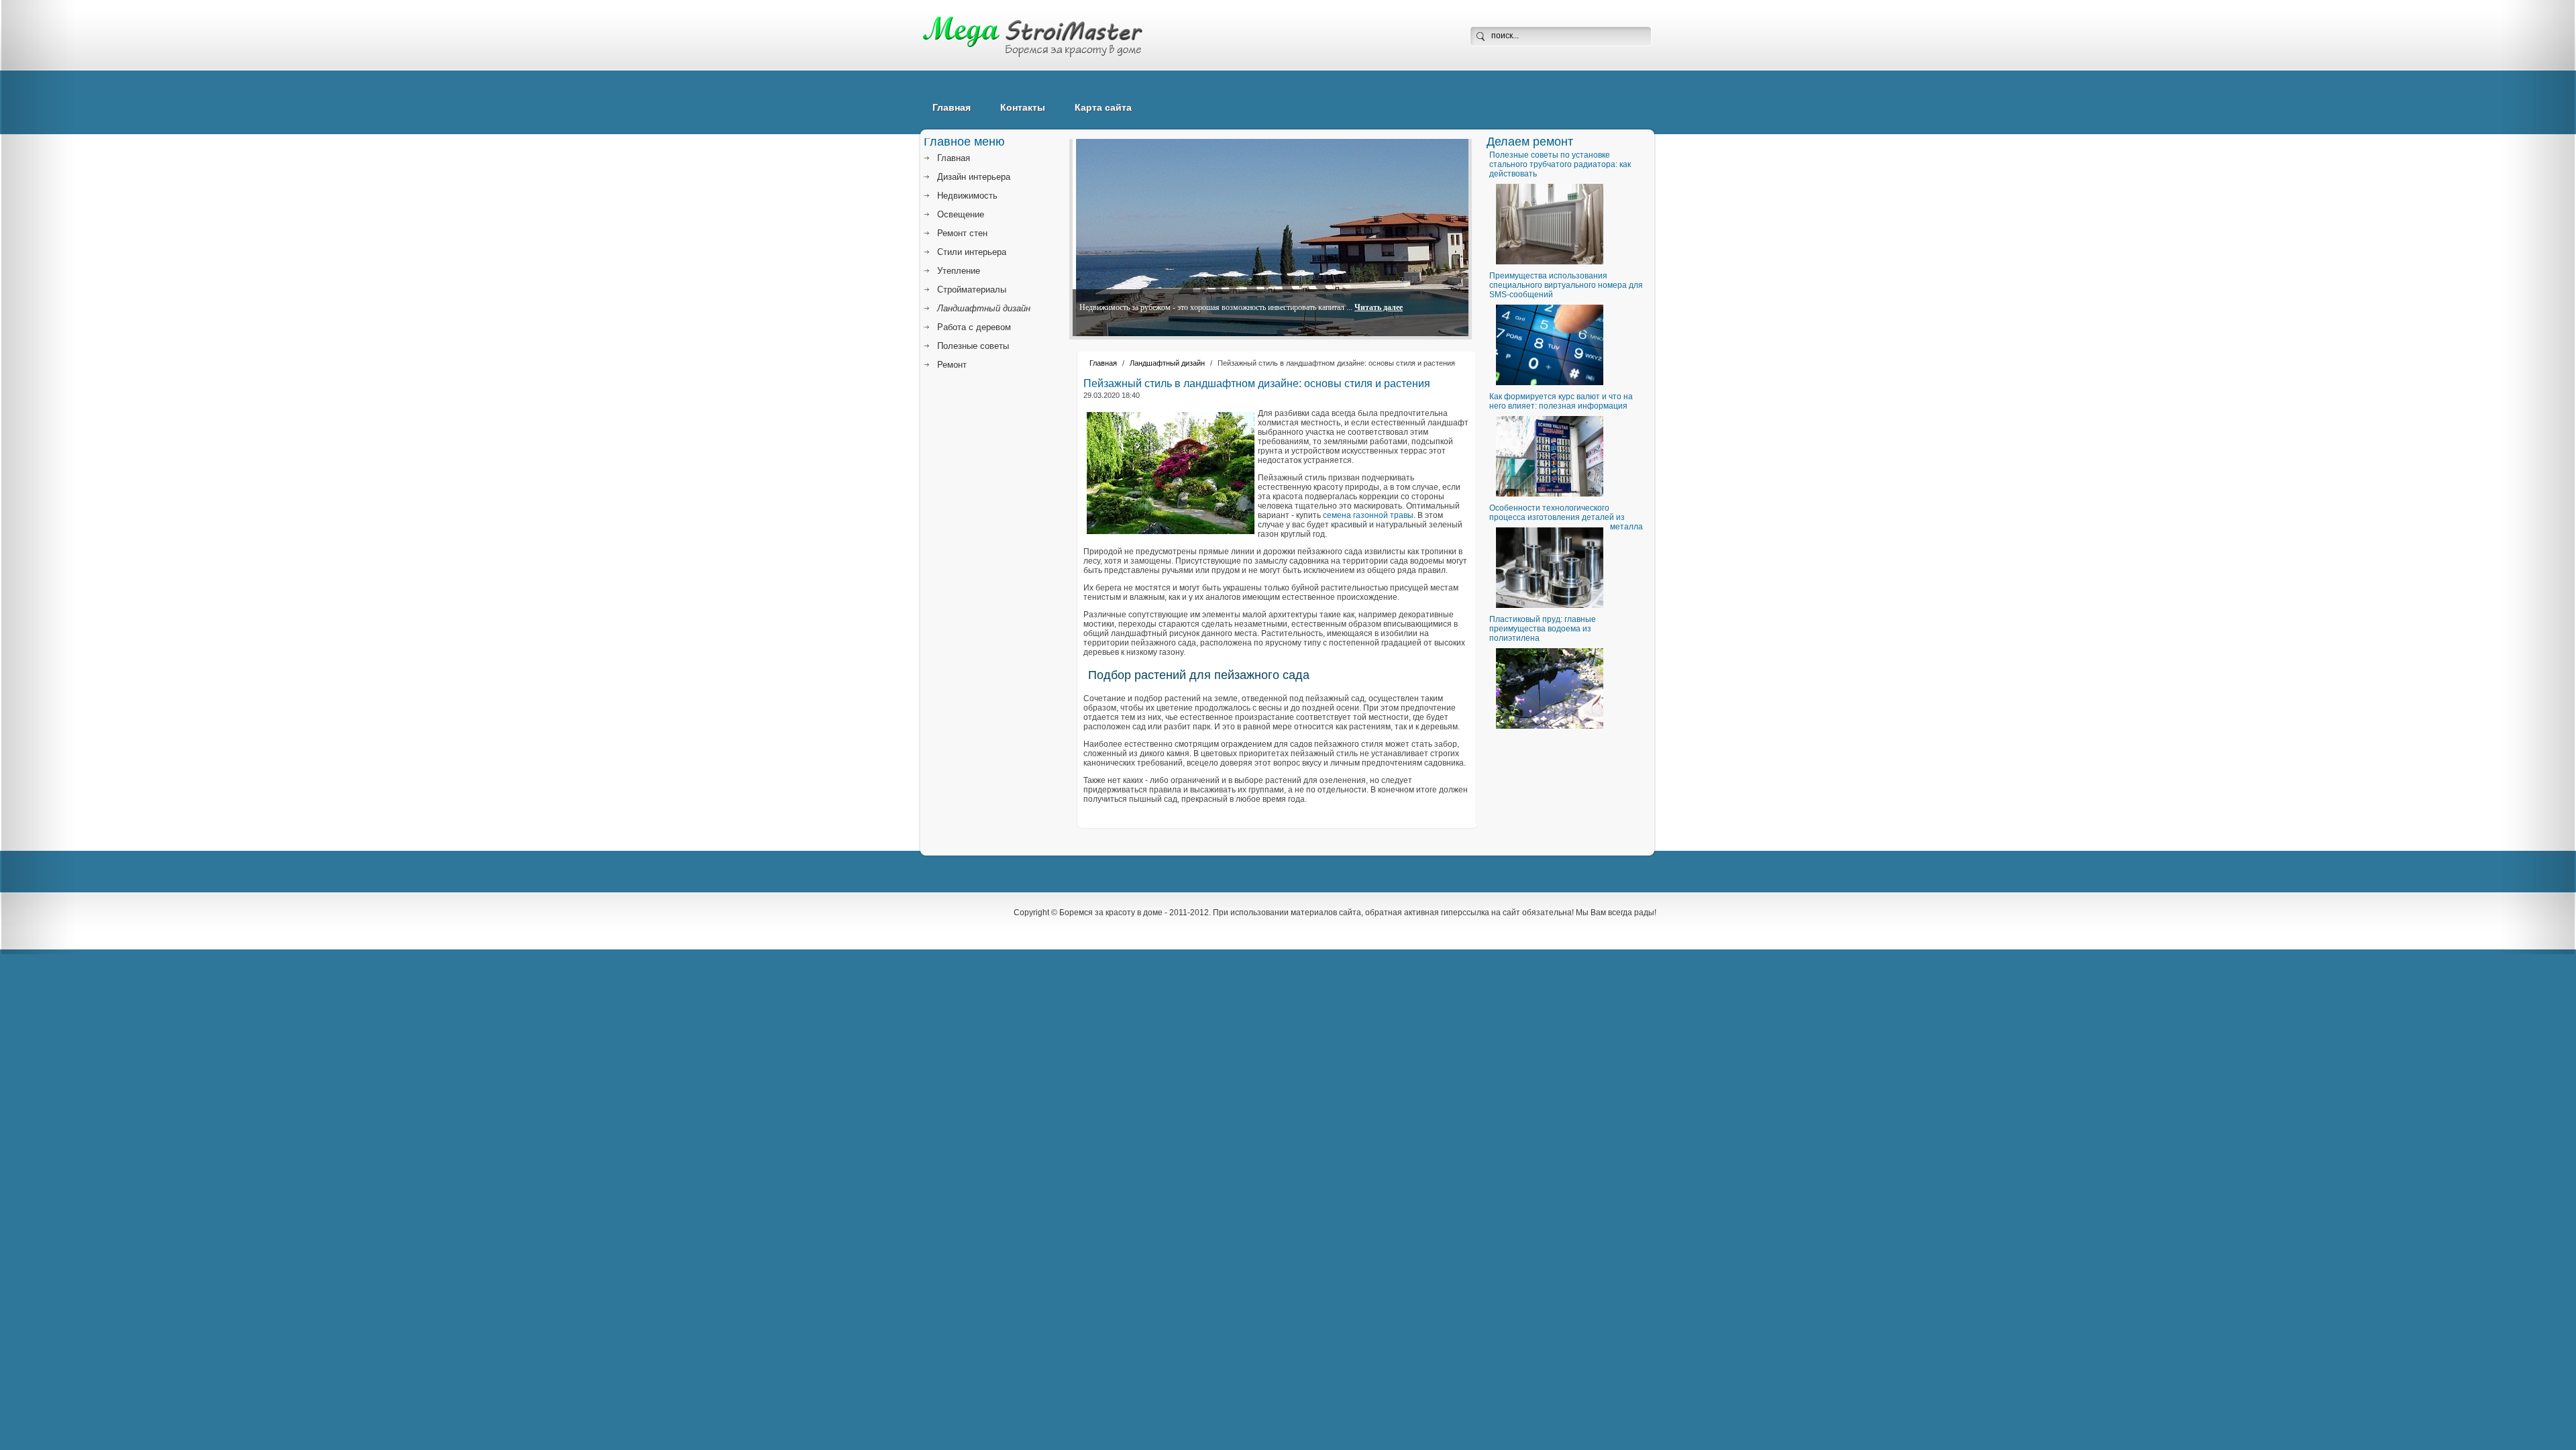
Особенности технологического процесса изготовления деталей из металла (1566, 517)
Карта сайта (1103, 107)
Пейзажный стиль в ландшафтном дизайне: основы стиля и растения (1257, 383)
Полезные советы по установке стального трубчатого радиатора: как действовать (1560, 164)
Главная (952, 107)
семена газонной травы (1368, 515)
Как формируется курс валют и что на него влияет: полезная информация (1561, 401)
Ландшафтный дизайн (1167, 363)
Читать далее (1379, 307)
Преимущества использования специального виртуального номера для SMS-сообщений (1566, 285)
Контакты (1023, 107)
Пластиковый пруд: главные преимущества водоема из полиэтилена (1543, 629)
